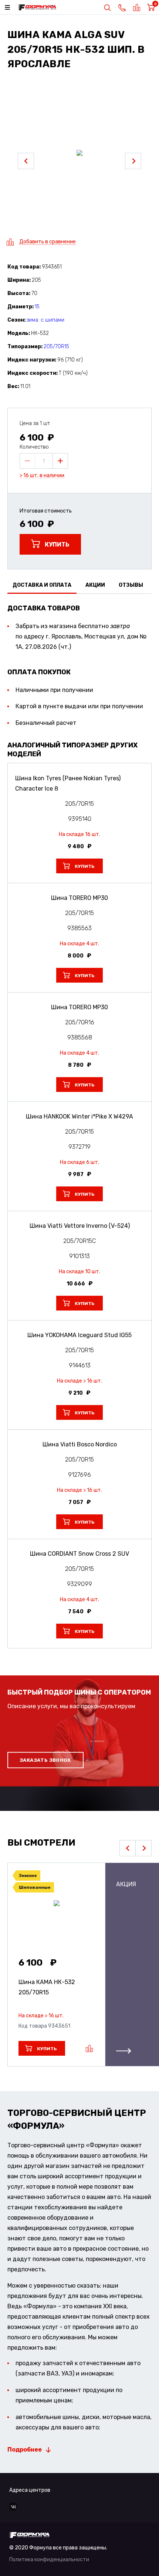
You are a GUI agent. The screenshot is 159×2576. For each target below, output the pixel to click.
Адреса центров (30, 2490)
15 (37, 307)
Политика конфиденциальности (49, 2560)
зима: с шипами (45, 320)
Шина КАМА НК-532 (47, 1987)
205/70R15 (56, 347)
